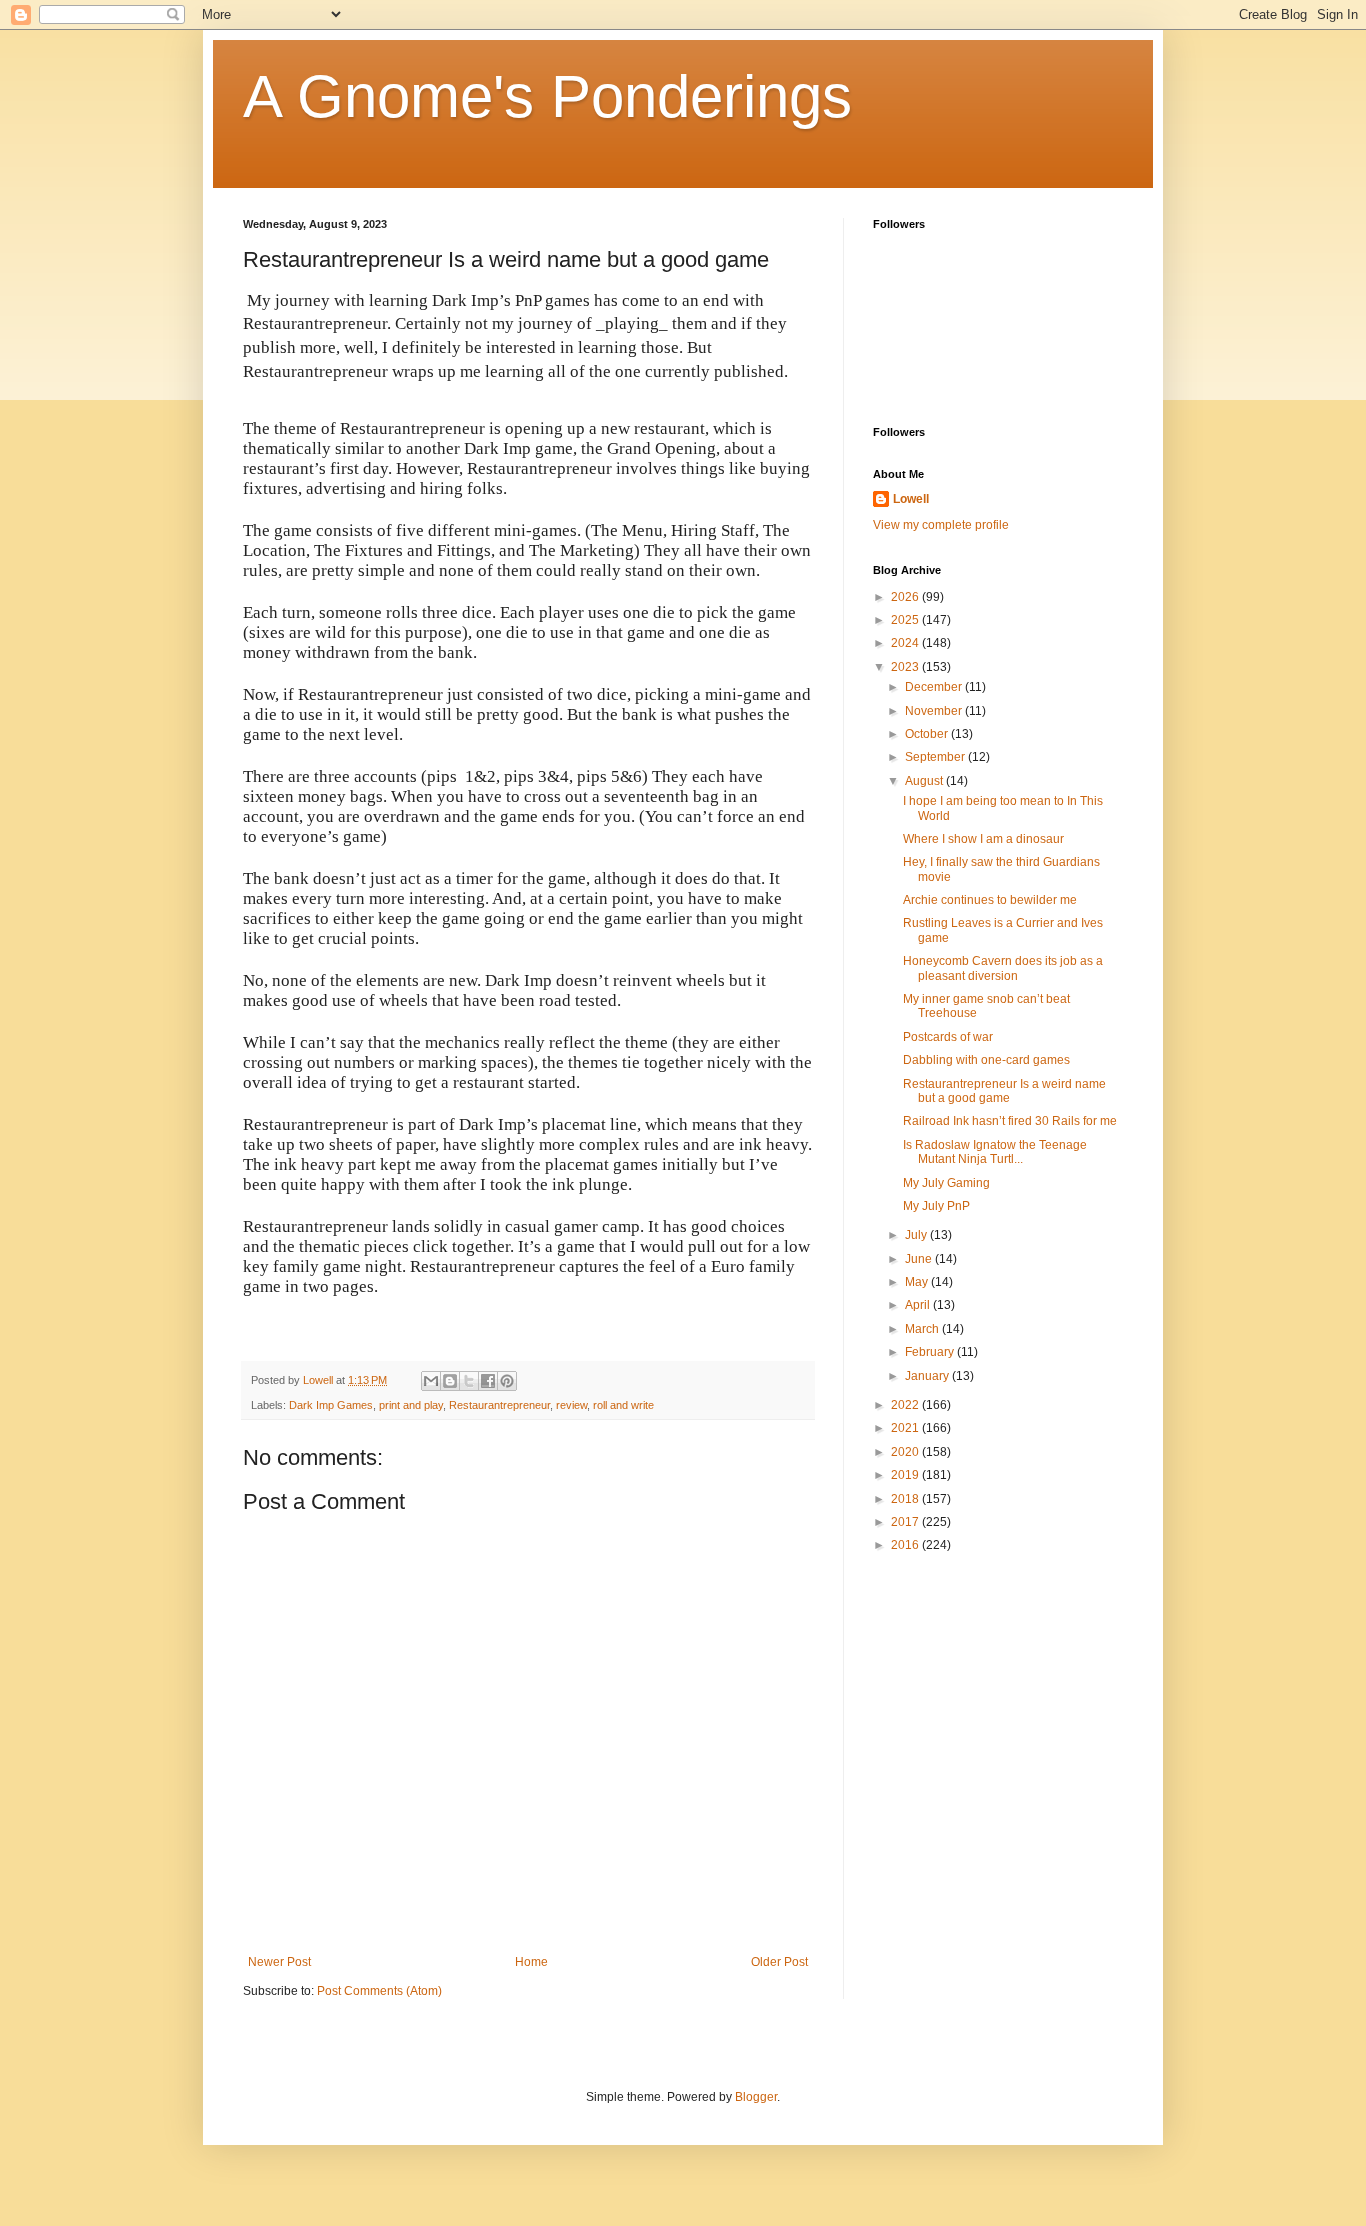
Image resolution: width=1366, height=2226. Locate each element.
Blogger (756, 2097)
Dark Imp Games (331, 1405)
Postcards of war (948, 1037)
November (935, 711)
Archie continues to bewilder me (990, 900)
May (918, 1282)
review (571, 1405)
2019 (906, 1475)
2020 (906, 1452)
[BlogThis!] (450, 1381)
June (920, 1259)
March (923, 1329)
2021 (906, 1428)
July (917, 1235)
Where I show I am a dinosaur (983, 839)
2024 (906, 643)
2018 (906, 1499)
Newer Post (279, 1962)
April (919, 1305)
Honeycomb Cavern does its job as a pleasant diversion (1003, 968)
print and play (411, 1405)
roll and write (623, 1405)
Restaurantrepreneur (499, 1405)
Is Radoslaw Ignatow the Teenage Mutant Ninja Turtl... (995, 1152)
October (928, 734)
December (935, 687)
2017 (906, 1522)
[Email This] (431, 1381)
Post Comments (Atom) (379, 1991)
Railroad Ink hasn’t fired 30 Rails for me (1010, 1121)
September (936, 757)
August (925, 781)
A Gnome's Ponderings (547, 96)
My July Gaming (946, 1183)
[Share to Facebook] (488, 1381)
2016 (906, 1545)
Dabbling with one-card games (986, 1060)
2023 (906, 667)
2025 (906, 620)
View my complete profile (941, 525)
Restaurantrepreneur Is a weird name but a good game (1004, 1091)
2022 (906, 1405)
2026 (906, 597)
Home (531, 1962)
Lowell (911, 499)
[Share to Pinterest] (507, 1381)
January (928, 1376)
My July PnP (936, 1206)
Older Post (779, 1962)
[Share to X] (469, 1381)
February (931, 1352)
